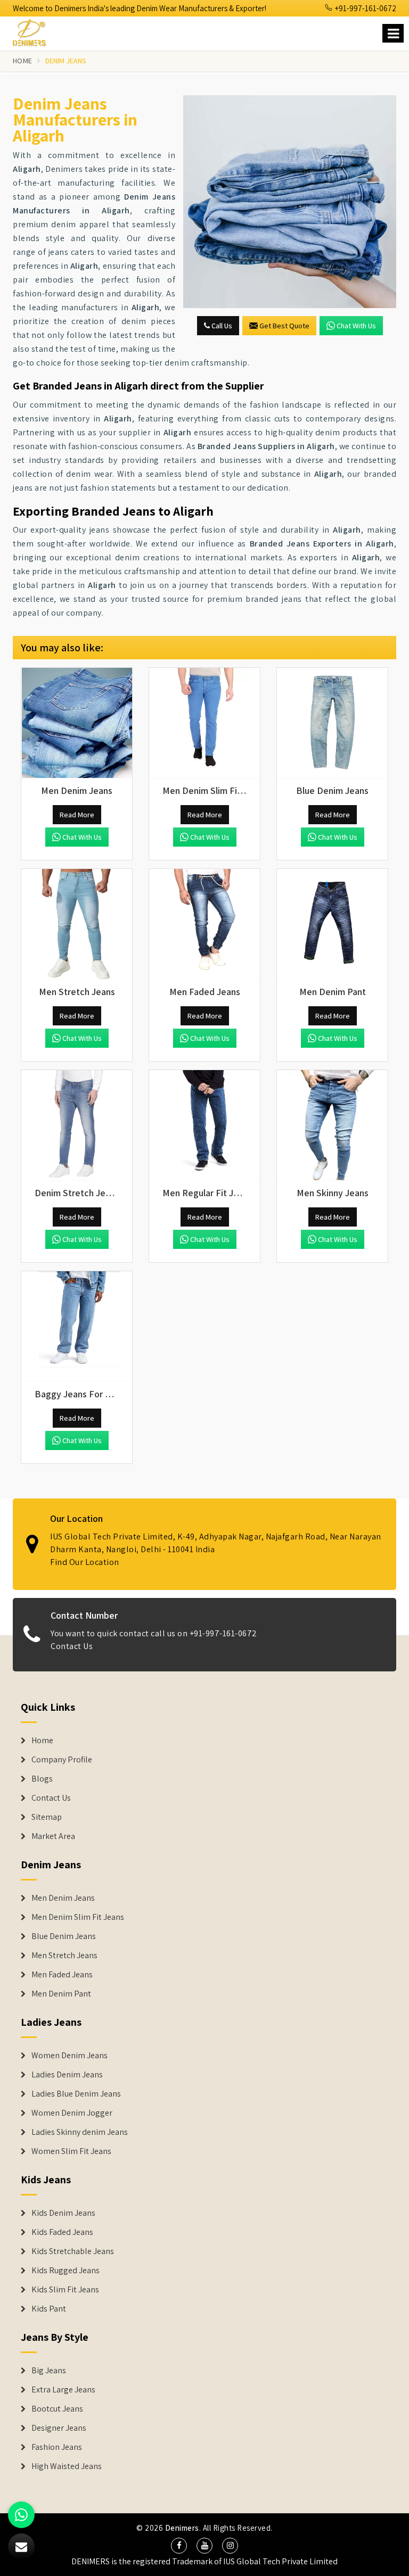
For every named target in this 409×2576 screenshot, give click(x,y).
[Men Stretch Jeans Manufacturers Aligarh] (77, 924)
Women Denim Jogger (72, 2113)
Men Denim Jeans (63, 1898)
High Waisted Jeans (67, 2466)
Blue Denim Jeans (64, 1936)
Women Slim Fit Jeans (71, 2151)
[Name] (393, 33)
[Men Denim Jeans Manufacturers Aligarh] (77, 723)
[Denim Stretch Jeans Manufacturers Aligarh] (77, 1125)
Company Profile (62, 1760)
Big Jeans (49, 2371)
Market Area (53, 1836)
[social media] (179, 2546)
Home (22, 61)
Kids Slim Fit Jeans (65, 2290)
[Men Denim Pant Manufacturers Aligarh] (332, 924)
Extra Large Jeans (63, 2390)
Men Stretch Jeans (64, 1956)
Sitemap (47, 1817)
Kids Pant (49, 2309)
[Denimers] (34, 31)
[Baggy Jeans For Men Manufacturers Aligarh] (77, 1327)
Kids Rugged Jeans (66, 2271)
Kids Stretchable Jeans (73, 2251)
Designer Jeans (59, 2428)
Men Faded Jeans (62, 1975)
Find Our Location (85, 1562)
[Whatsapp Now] (21, 2515)
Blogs (42, 1779)
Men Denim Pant (61, 1994)
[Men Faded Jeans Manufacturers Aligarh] (204, 924)
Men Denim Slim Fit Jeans (78, 1917)
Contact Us (72, 1646)
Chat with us (356, 326)
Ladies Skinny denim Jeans (80, 2132)
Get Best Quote (284, 326)
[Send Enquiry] (21, 2547)
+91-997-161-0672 (365, 8)
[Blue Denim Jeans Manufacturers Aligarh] (332, 723)
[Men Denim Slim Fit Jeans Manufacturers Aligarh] (204, 723)
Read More (77, 815)
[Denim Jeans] (290, 202)
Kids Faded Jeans (62, 2232)
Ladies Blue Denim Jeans (76, 2094)
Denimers (182, 2528)
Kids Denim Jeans (63, 2213)
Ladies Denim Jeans (67, 2075)
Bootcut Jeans (57, 2409)
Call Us (221, 326)
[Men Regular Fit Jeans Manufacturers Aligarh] (204, 1125)
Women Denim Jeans (69, 2056)
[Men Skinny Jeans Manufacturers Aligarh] (332, 1125)
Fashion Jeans (57, 2447)
